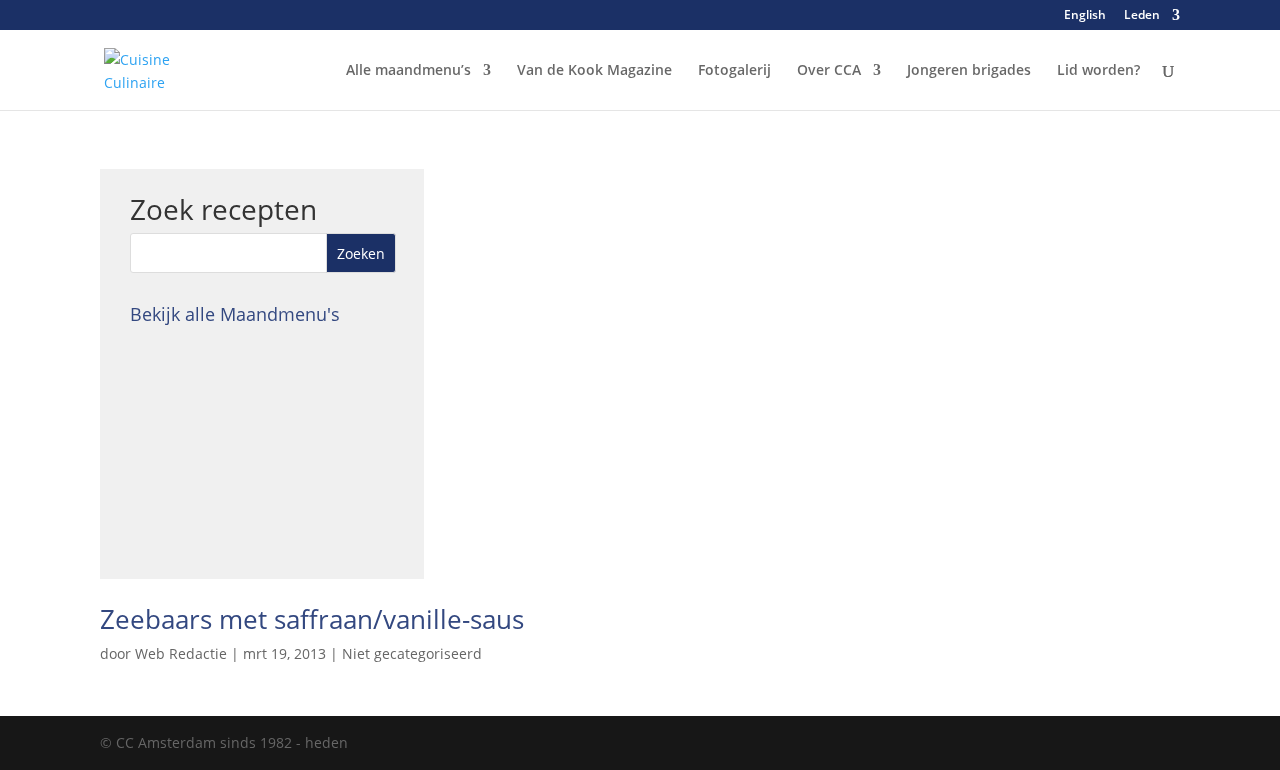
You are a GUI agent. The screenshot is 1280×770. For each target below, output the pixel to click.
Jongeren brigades (969, 71)
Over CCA (829, 71)
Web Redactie (181, 653)
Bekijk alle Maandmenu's (235, 314)
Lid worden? (1098, 71)
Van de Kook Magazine (594, 71)
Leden (1142, 16)
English (1085, 16)
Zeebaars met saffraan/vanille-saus (312, 619)
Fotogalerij (734, 71)
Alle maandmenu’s (408, 71)
